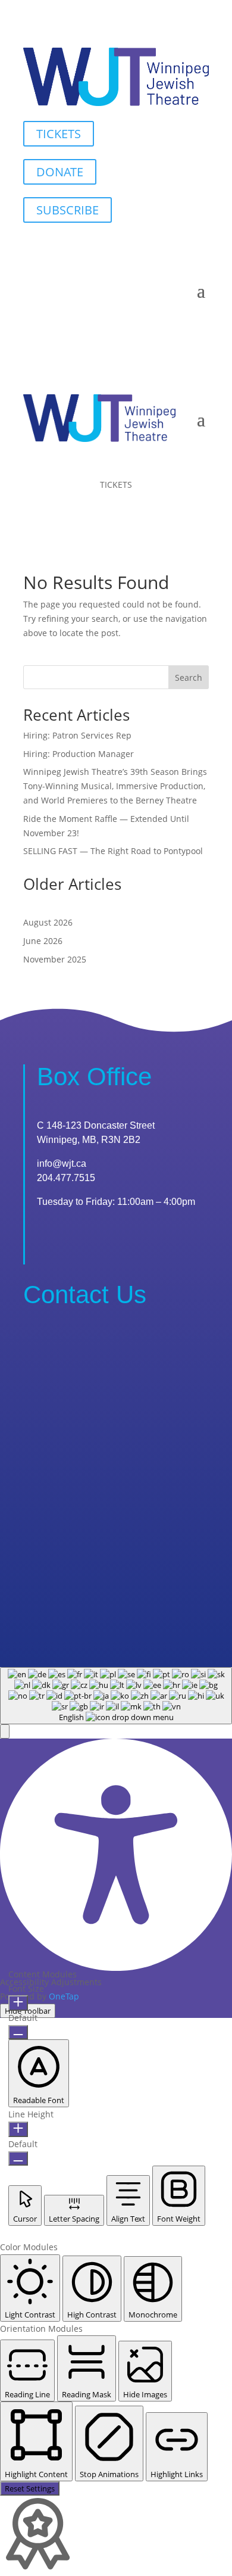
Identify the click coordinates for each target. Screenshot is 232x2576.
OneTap (64, 1996)
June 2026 (43, 941)
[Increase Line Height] (18, 2129)
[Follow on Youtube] (175, 248)
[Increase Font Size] (18, 2003)
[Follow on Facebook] (152, 248)
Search (189, 678)
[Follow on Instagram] (199, 248)
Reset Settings (30, 2488)
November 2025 (55, 959)
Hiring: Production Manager (79, 754)
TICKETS (59, 134)
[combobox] (116, 1696)
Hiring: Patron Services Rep (77, 735)
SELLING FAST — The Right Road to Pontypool (113, 851)
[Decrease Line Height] (18, 2158)
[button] (5, 1731)
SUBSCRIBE (68, 210)
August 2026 (48, 922)
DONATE (60, 172)
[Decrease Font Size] (18, 2032)
